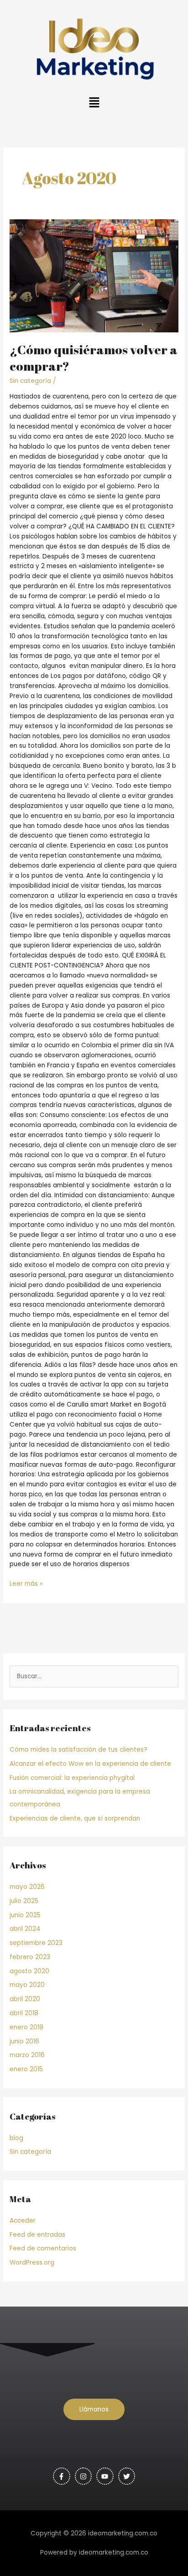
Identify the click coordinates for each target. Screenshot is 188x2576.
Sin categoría (30, 381)
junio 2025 (25, 1915)
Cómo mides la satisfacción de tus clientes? (78, 1750)
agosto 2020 (29, 1971)
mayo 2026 (27, 1887)
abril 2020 (25, 1999)
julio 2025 (24, 1901)
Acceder (23, 2221)
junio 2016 (24, 2041)
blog (16, 2138)
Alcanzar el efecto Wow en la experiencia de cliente (90, 1764)
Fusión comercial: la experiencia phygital (72, 1778)
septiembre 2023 (36, 1943)
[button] (94, 103)
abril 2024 (25, 1929)
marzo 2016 (27, 2055)
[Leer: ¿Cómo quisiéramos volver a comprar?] (94, 276)
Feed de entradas (37, 2235)
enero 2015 (26, 2069)
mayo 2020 (27, 1985)
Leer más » (26, 1583)
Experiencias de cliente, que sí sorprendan (75, 1818)
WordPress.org (32, 2263)
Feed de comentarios (43, 2248)
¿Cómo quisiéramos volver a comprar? (94, 358)
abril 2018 (24, 2013)
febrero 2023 (30, 1957)
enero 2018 (26, 2027)
